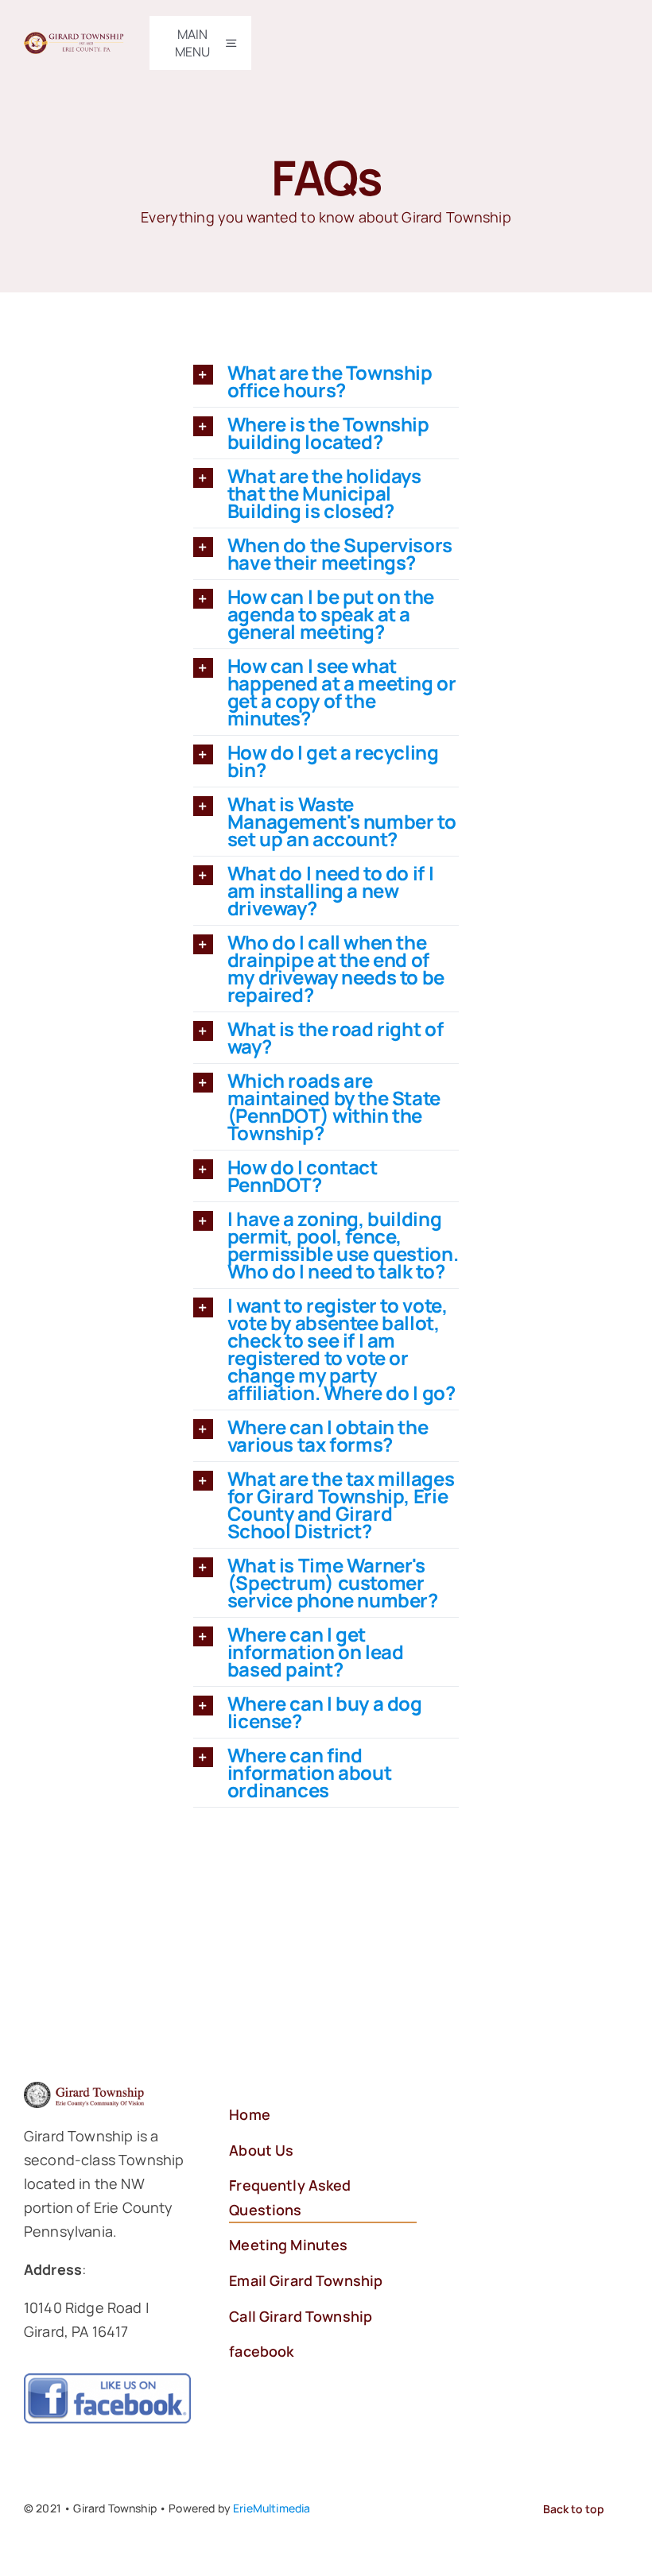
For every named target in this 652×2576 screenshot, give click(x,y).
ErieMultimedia (272, 2508)
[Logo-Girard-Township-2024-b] (75, 39)
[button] (326, 381)
